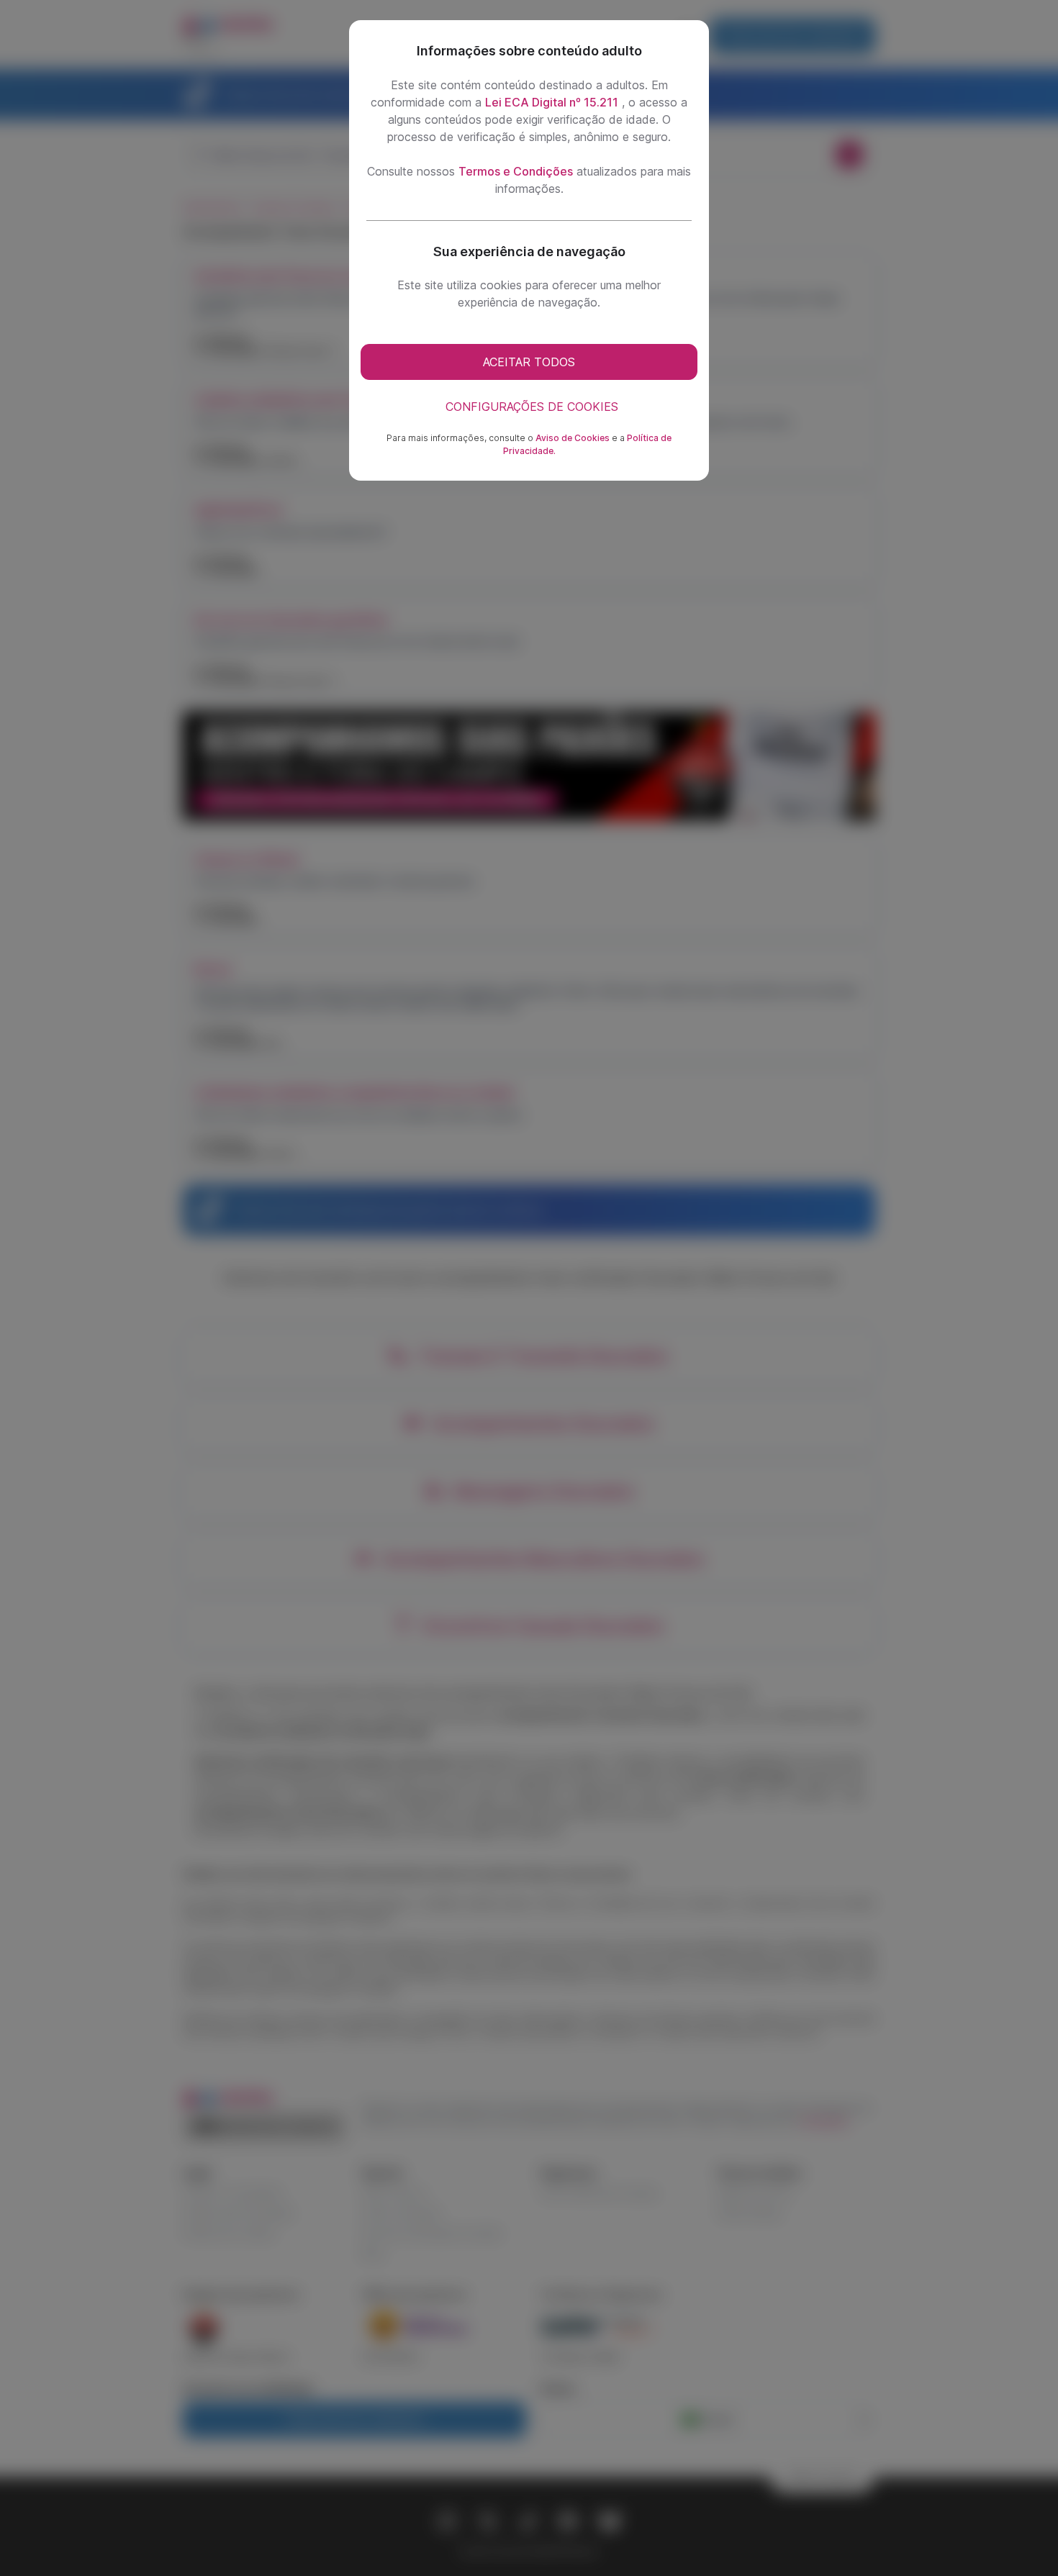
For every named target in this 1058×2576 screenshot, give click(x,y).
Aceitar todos (529, 362)
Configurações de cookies (532, 407)
